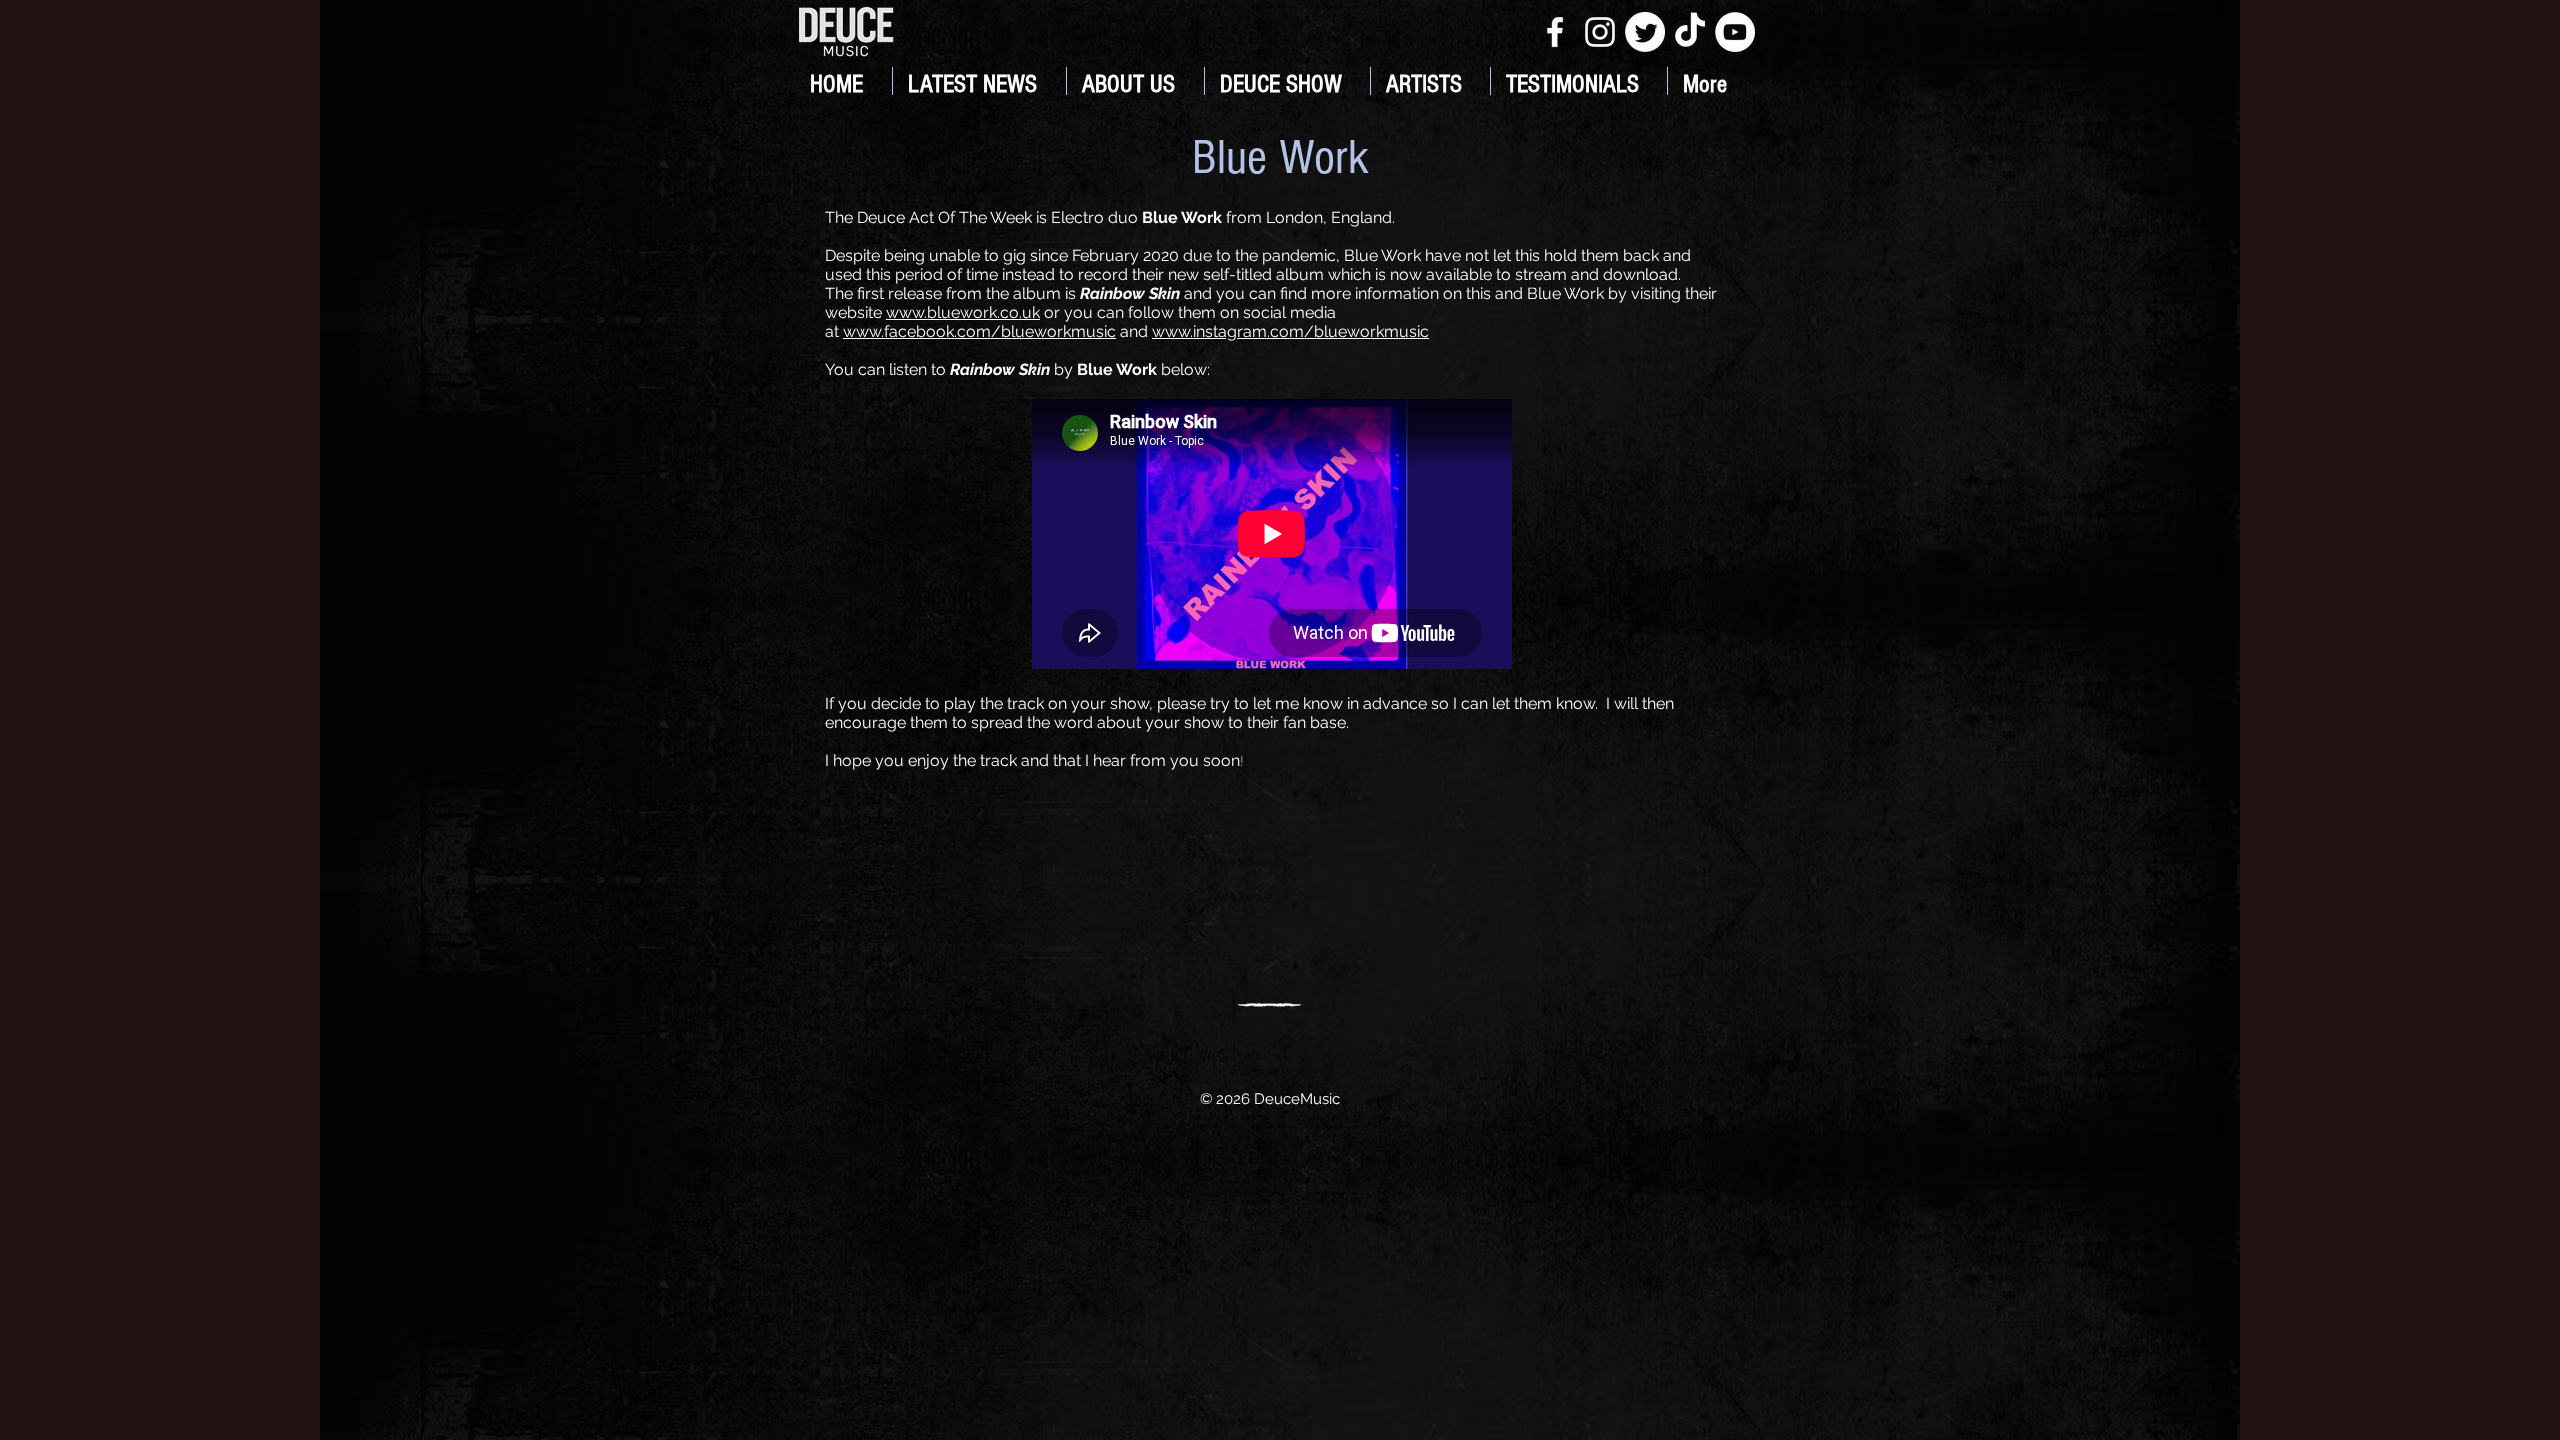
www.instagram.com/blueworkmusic (1290, 331)
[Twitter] (1645, 32)
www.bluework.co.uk (963, 312)
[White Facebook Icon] (1555, 32)
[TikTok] (1690, 32)
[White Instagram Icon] (1600, 32)
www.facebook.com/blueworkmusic (979, 331)
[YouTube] (1735, 32)
